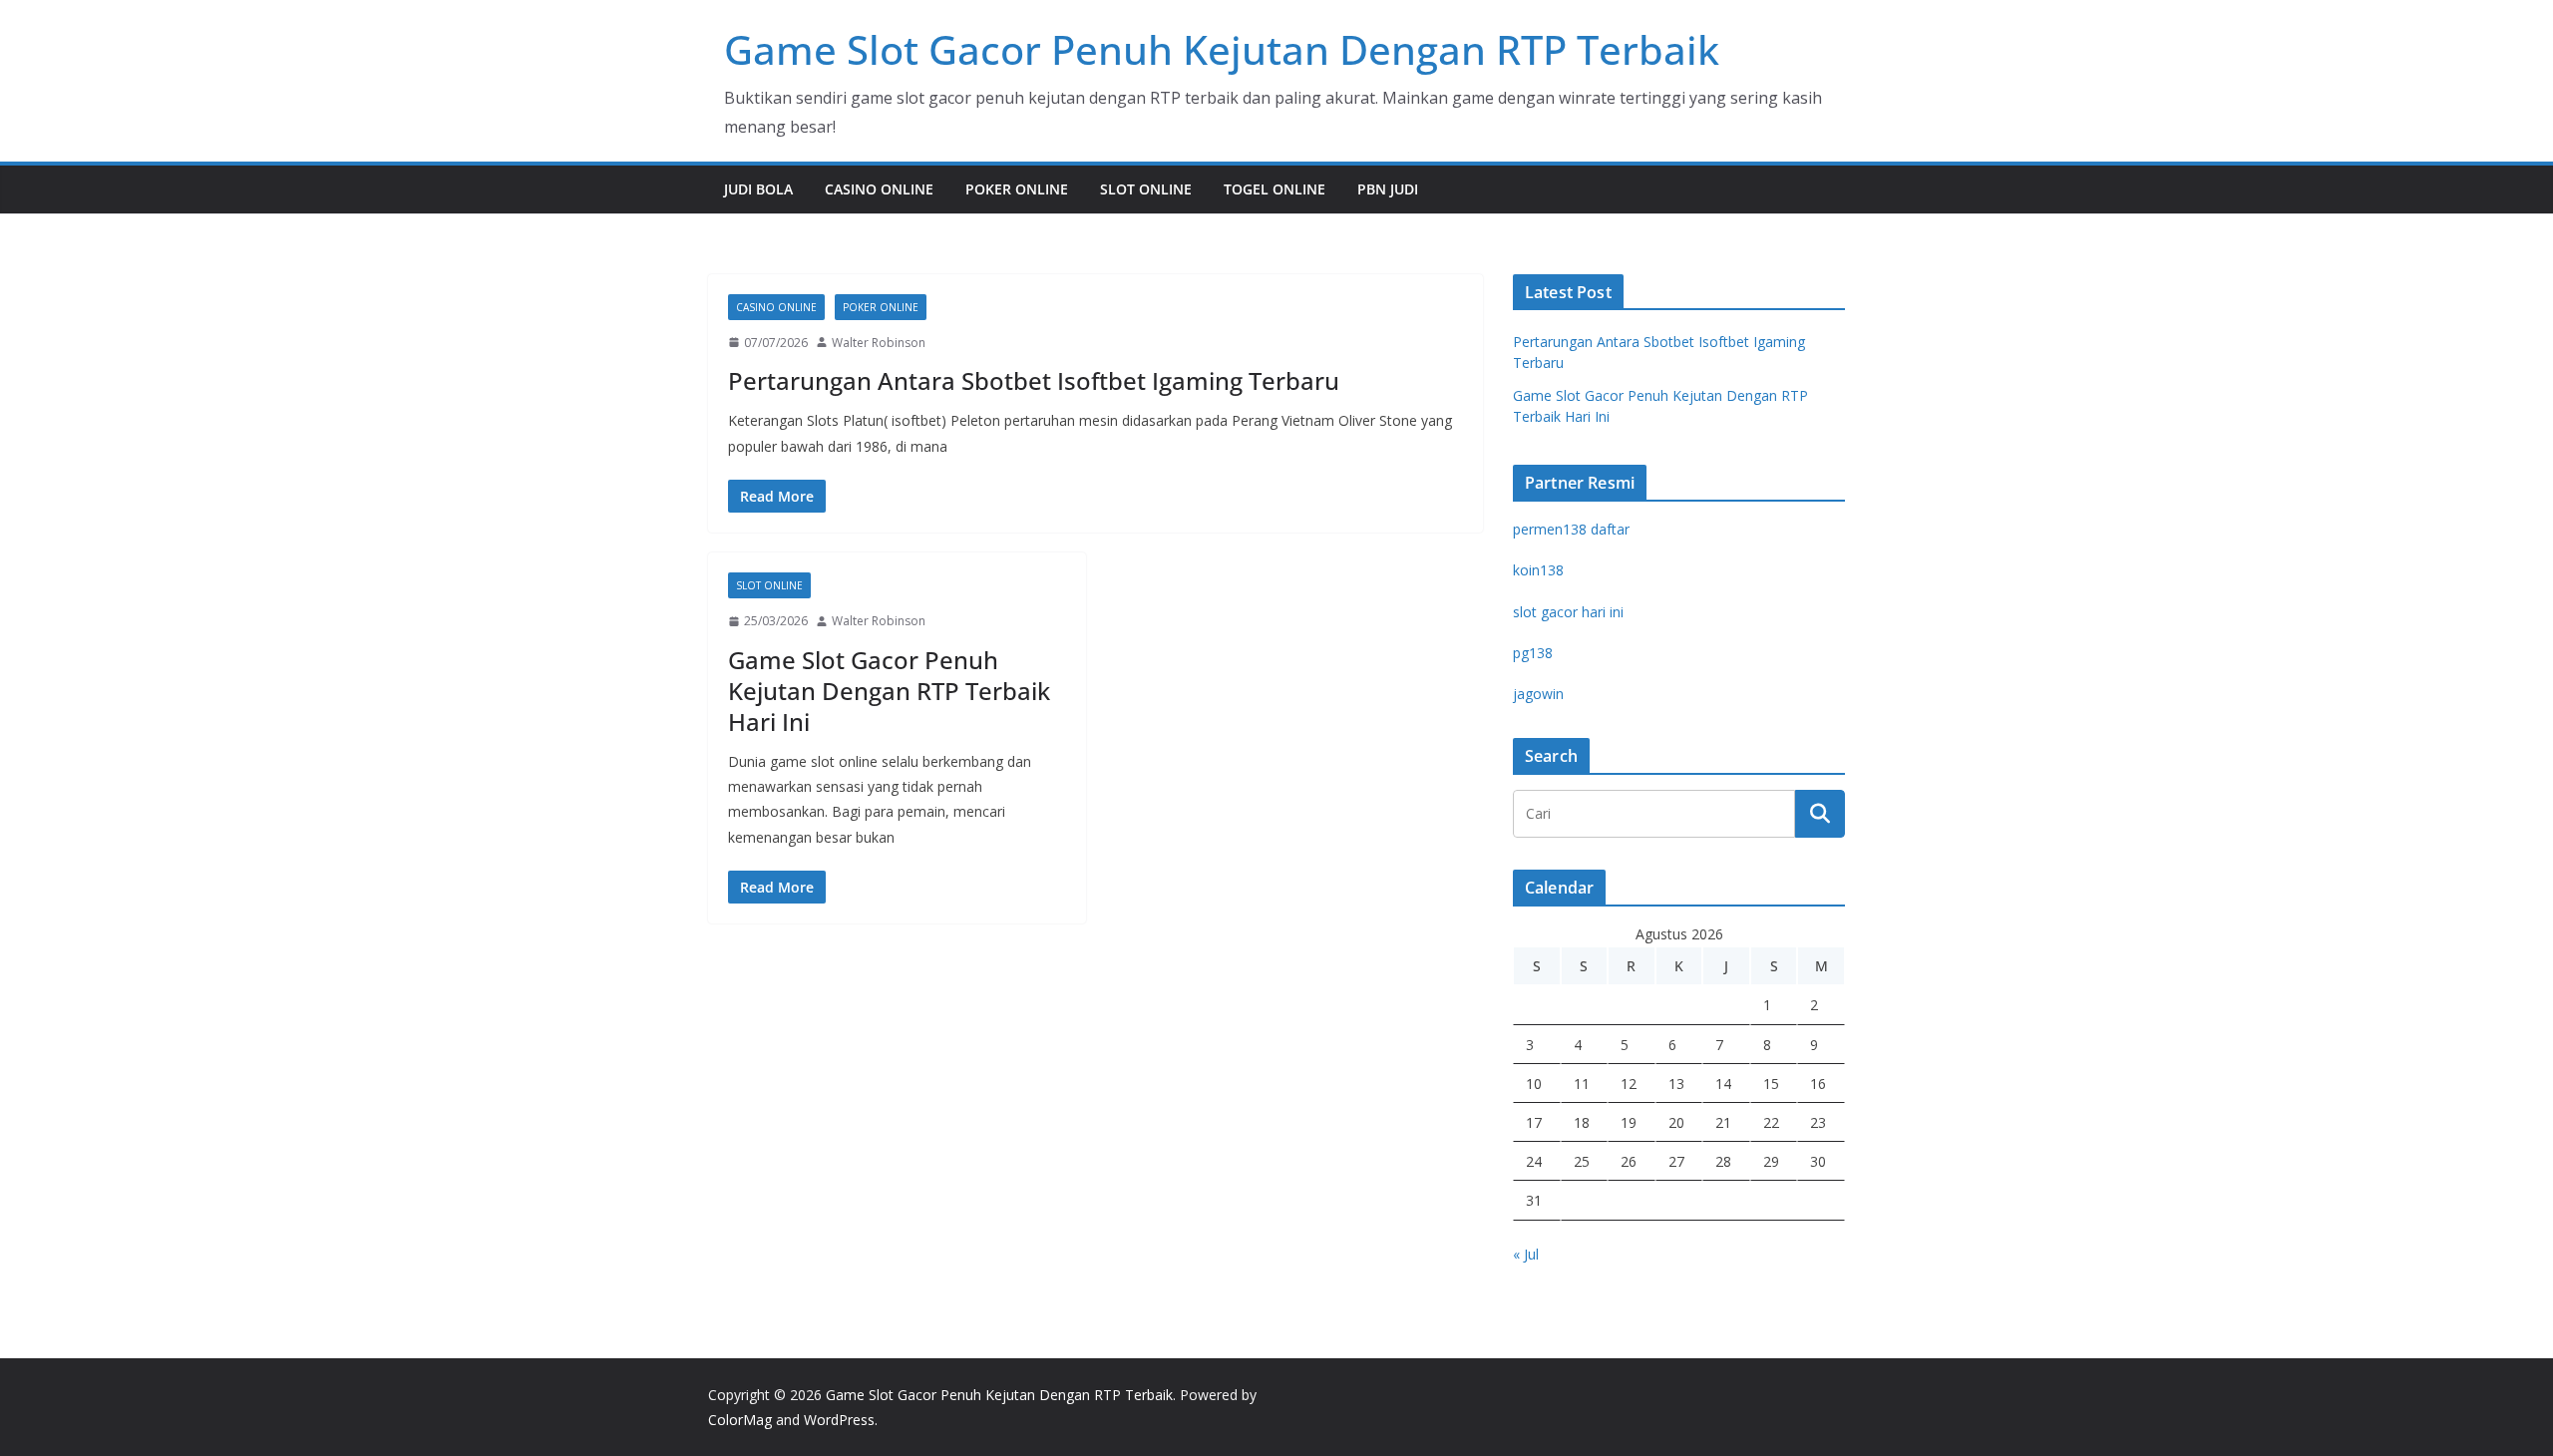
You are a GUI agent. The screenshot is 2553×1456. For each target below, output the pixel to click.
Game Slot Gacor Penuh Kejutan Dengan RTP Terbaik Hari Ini (889, 691)
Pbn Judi (1388, 189)
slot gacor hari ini (1568, 612)
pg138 (1533, 653)
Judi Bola (758, 189)
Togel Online (1275, 189)
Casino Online (879, 189)
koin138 (1538, 570)
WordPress (839, 1420)
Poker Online (1017, 189)
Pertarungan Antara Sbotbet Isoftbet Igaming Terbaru (1034, 380)
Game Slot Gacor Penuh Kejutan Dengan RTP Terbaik (1222, 49)
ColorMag (740, 1420)
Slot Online (1146, 189)
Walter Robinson (879, 343)
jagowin (1538, 694)
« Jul (1526, 1254)
